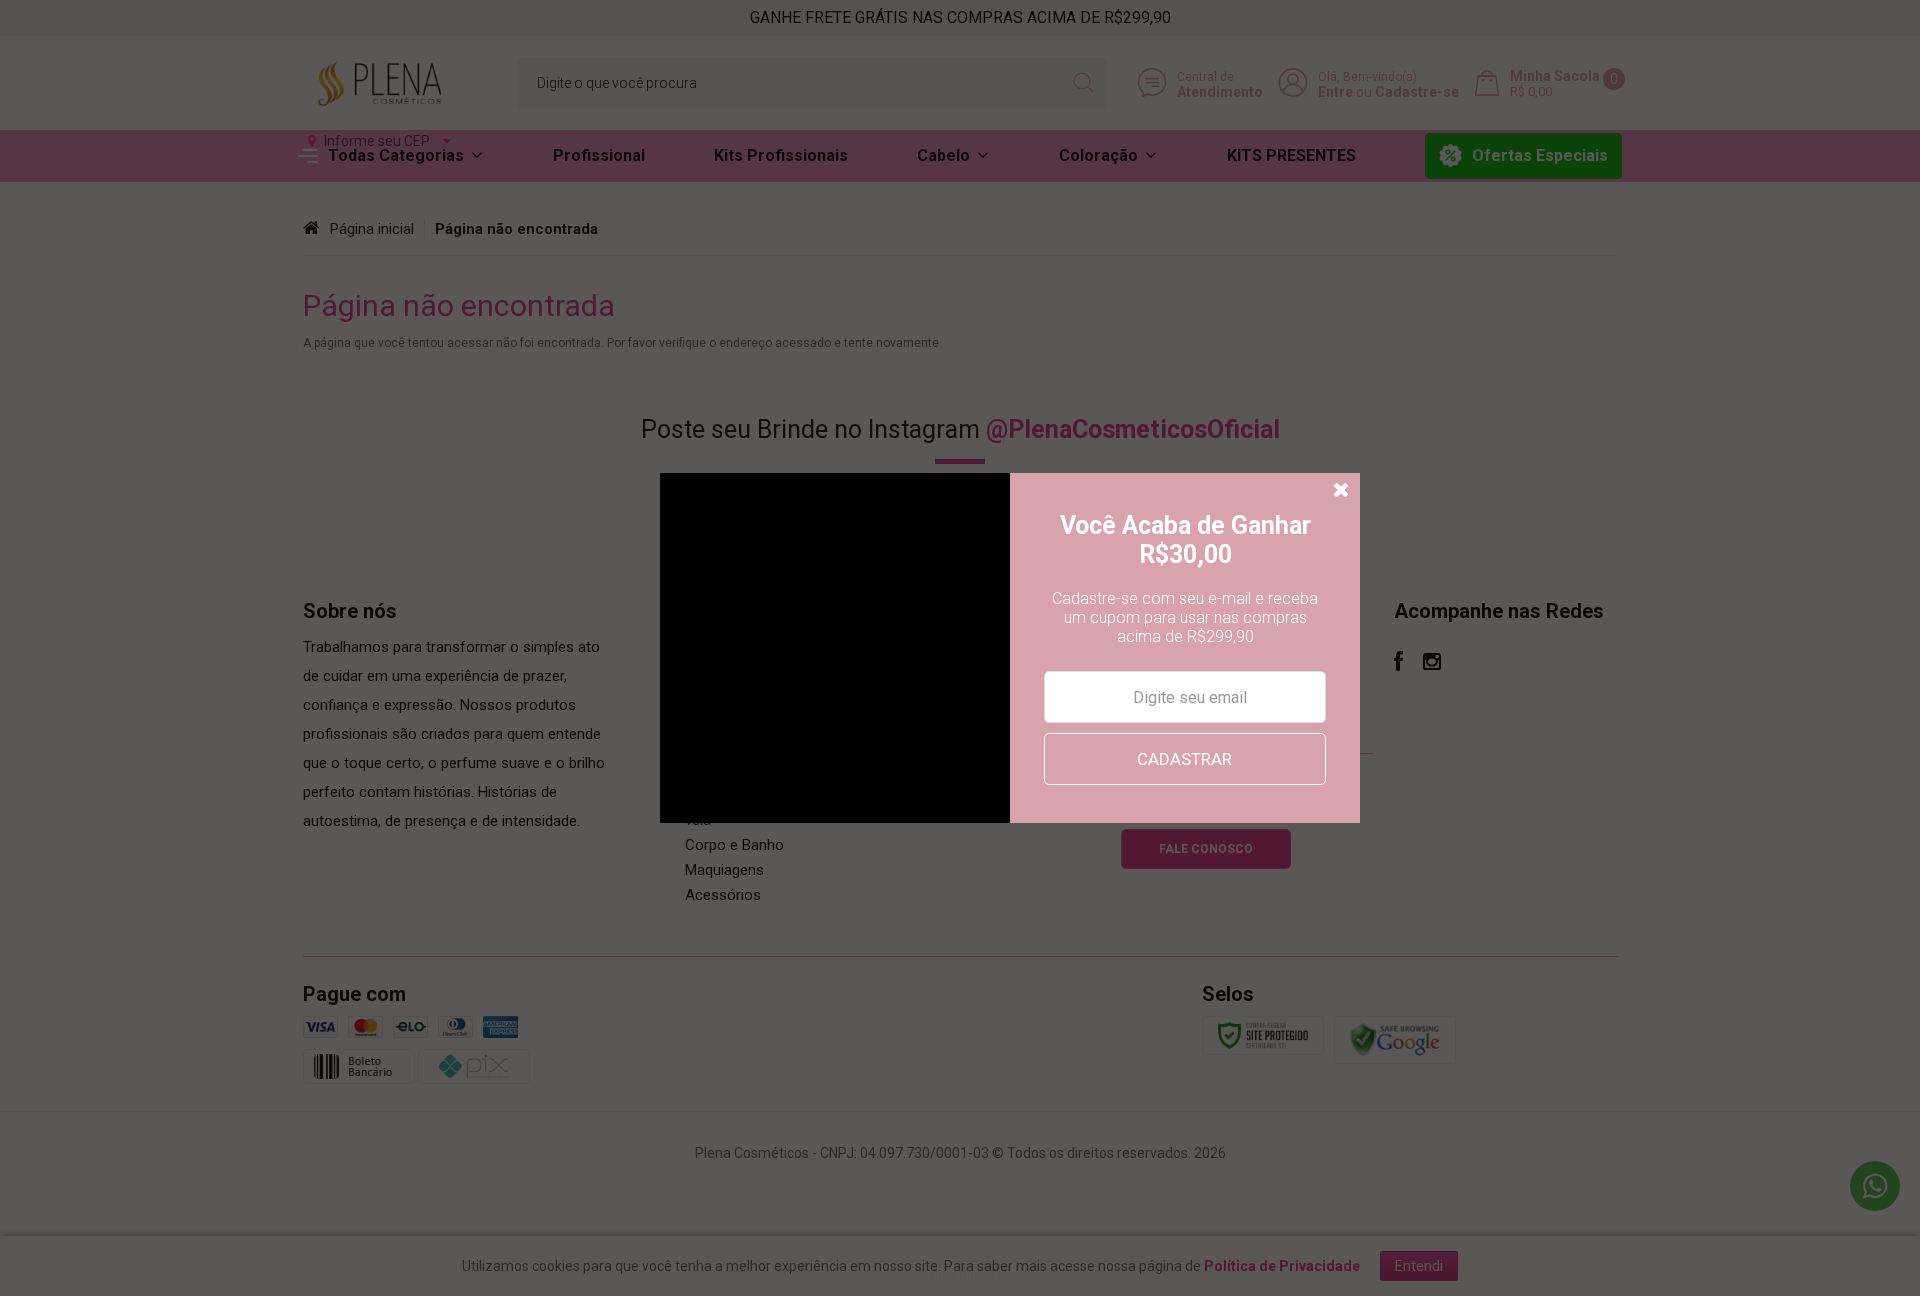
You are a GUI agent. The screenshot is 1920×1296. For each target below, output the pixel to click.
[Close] (1342, 491)
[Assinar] (1184, 759)
